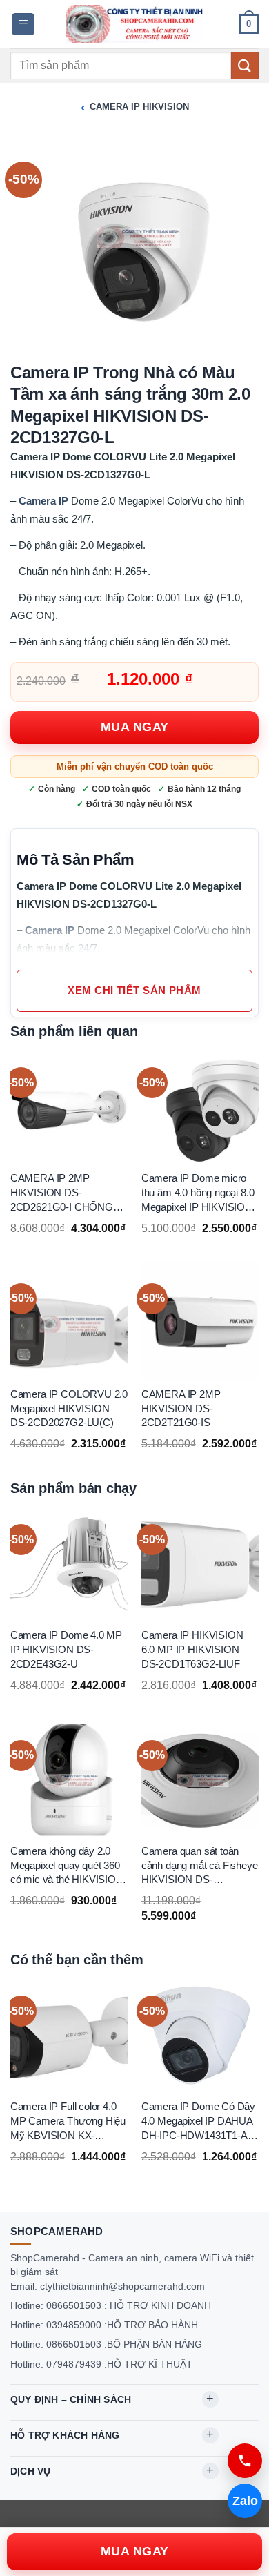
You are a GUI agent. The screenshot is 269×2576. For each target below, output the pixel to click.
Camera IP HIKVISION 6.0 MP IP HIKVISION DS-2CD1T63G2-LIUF (192, 1649)
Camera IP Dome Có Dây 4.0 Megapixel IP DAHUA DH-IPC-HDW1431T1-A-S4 (198, 2122)
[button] (23, 25)
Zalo (245, 2501)
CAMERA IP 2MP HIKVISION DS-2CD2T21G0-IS (181, 1409)
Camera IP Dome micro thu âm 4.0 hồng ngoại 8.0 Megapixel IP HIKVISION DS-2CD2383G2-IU (198, 1194)
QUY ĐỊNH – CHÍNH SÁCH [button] (71, 2399)
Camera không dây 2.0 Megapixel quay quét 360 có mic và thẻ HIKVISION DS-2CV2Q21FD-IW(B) (67, 1866)
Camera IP (43, 501)
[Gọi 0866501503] (245, 2461)
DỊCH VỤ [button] (30, 2471)
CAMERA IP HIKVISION (139, 107)
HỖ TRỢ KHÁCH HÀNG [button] (65, 2435)
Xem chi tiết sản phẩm (134, 991)
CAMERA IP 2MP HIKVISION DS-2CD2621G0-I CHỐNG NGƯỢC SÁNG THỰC (63, 1194)
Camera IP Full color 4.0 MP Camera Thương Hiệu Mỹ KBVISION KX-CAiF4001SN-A (68, 2122)
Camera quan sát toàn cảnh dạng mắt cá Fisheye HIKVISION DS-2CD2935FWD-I (200, 1866)
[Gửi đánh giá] (245, 65)
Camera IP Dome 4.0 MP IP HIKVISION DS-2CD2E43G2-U (66, 1649)
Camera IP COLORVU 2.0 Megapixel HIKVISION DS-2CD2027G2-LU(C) (69, 1409)
